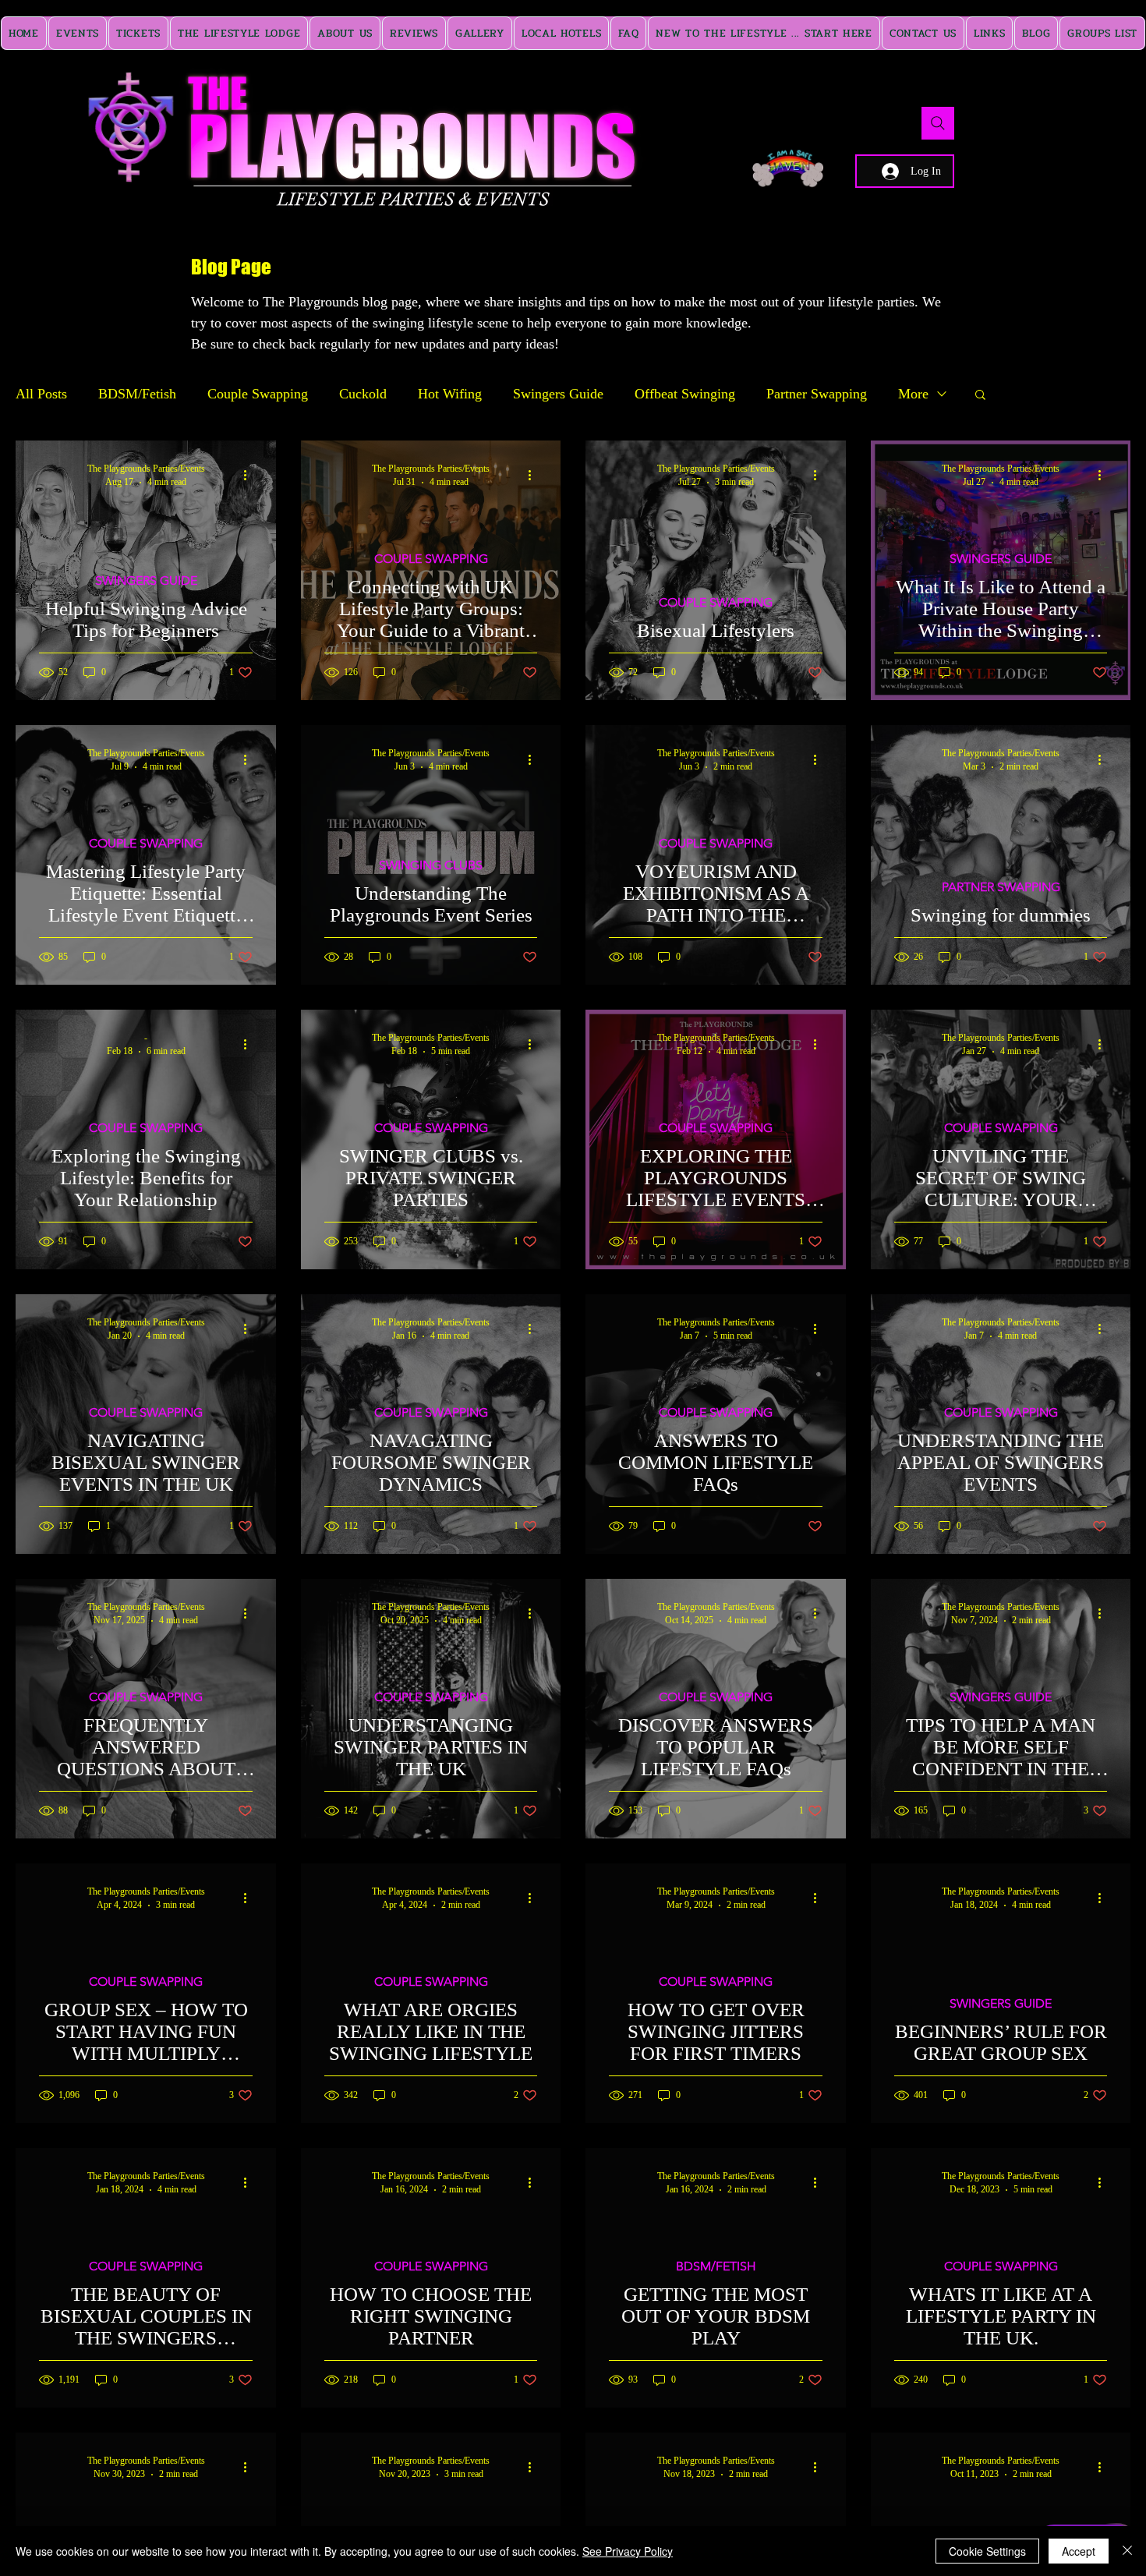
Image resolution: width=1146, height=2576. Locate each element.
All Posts (41, 394)
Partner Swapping (817, 394)
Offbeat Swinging (685, 394)
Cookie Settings (987, 2551)
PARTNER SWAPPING (1001, 887)
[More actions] (250, 475)
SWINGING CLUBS (431, 865)
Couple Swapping (258, 394)
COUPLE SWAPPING (431, 559)
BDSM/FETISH (716, 2266)
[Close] (1127, 2551)
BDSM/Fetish (137, 394)
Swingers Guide (558, 394)
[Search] (938, 123)
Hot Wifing (450, 394)
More (913, 394)
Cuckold (363, 394)
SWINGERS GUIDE (146, 580)
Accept (1079, 2551)
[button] (980, 396)
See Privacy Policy (628, 2551)
